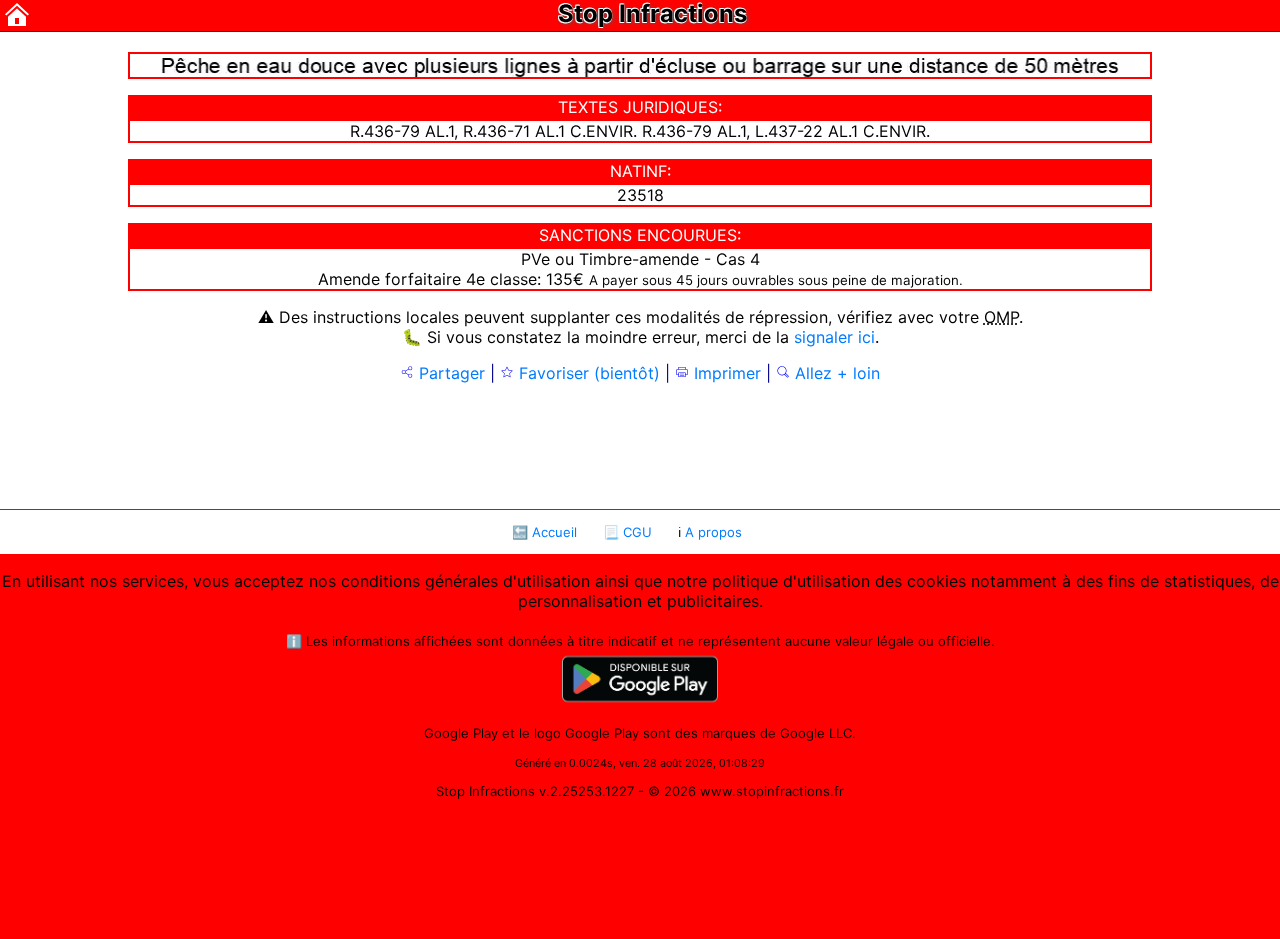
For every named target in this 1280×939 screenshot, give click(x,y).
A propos (713, 532)
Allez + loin (835, 373)
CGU (637, 532)
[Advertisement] (640, 444)
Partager (449, 373)
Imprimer (725, 373)
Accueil (554, 532)
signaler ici (834, 337)
